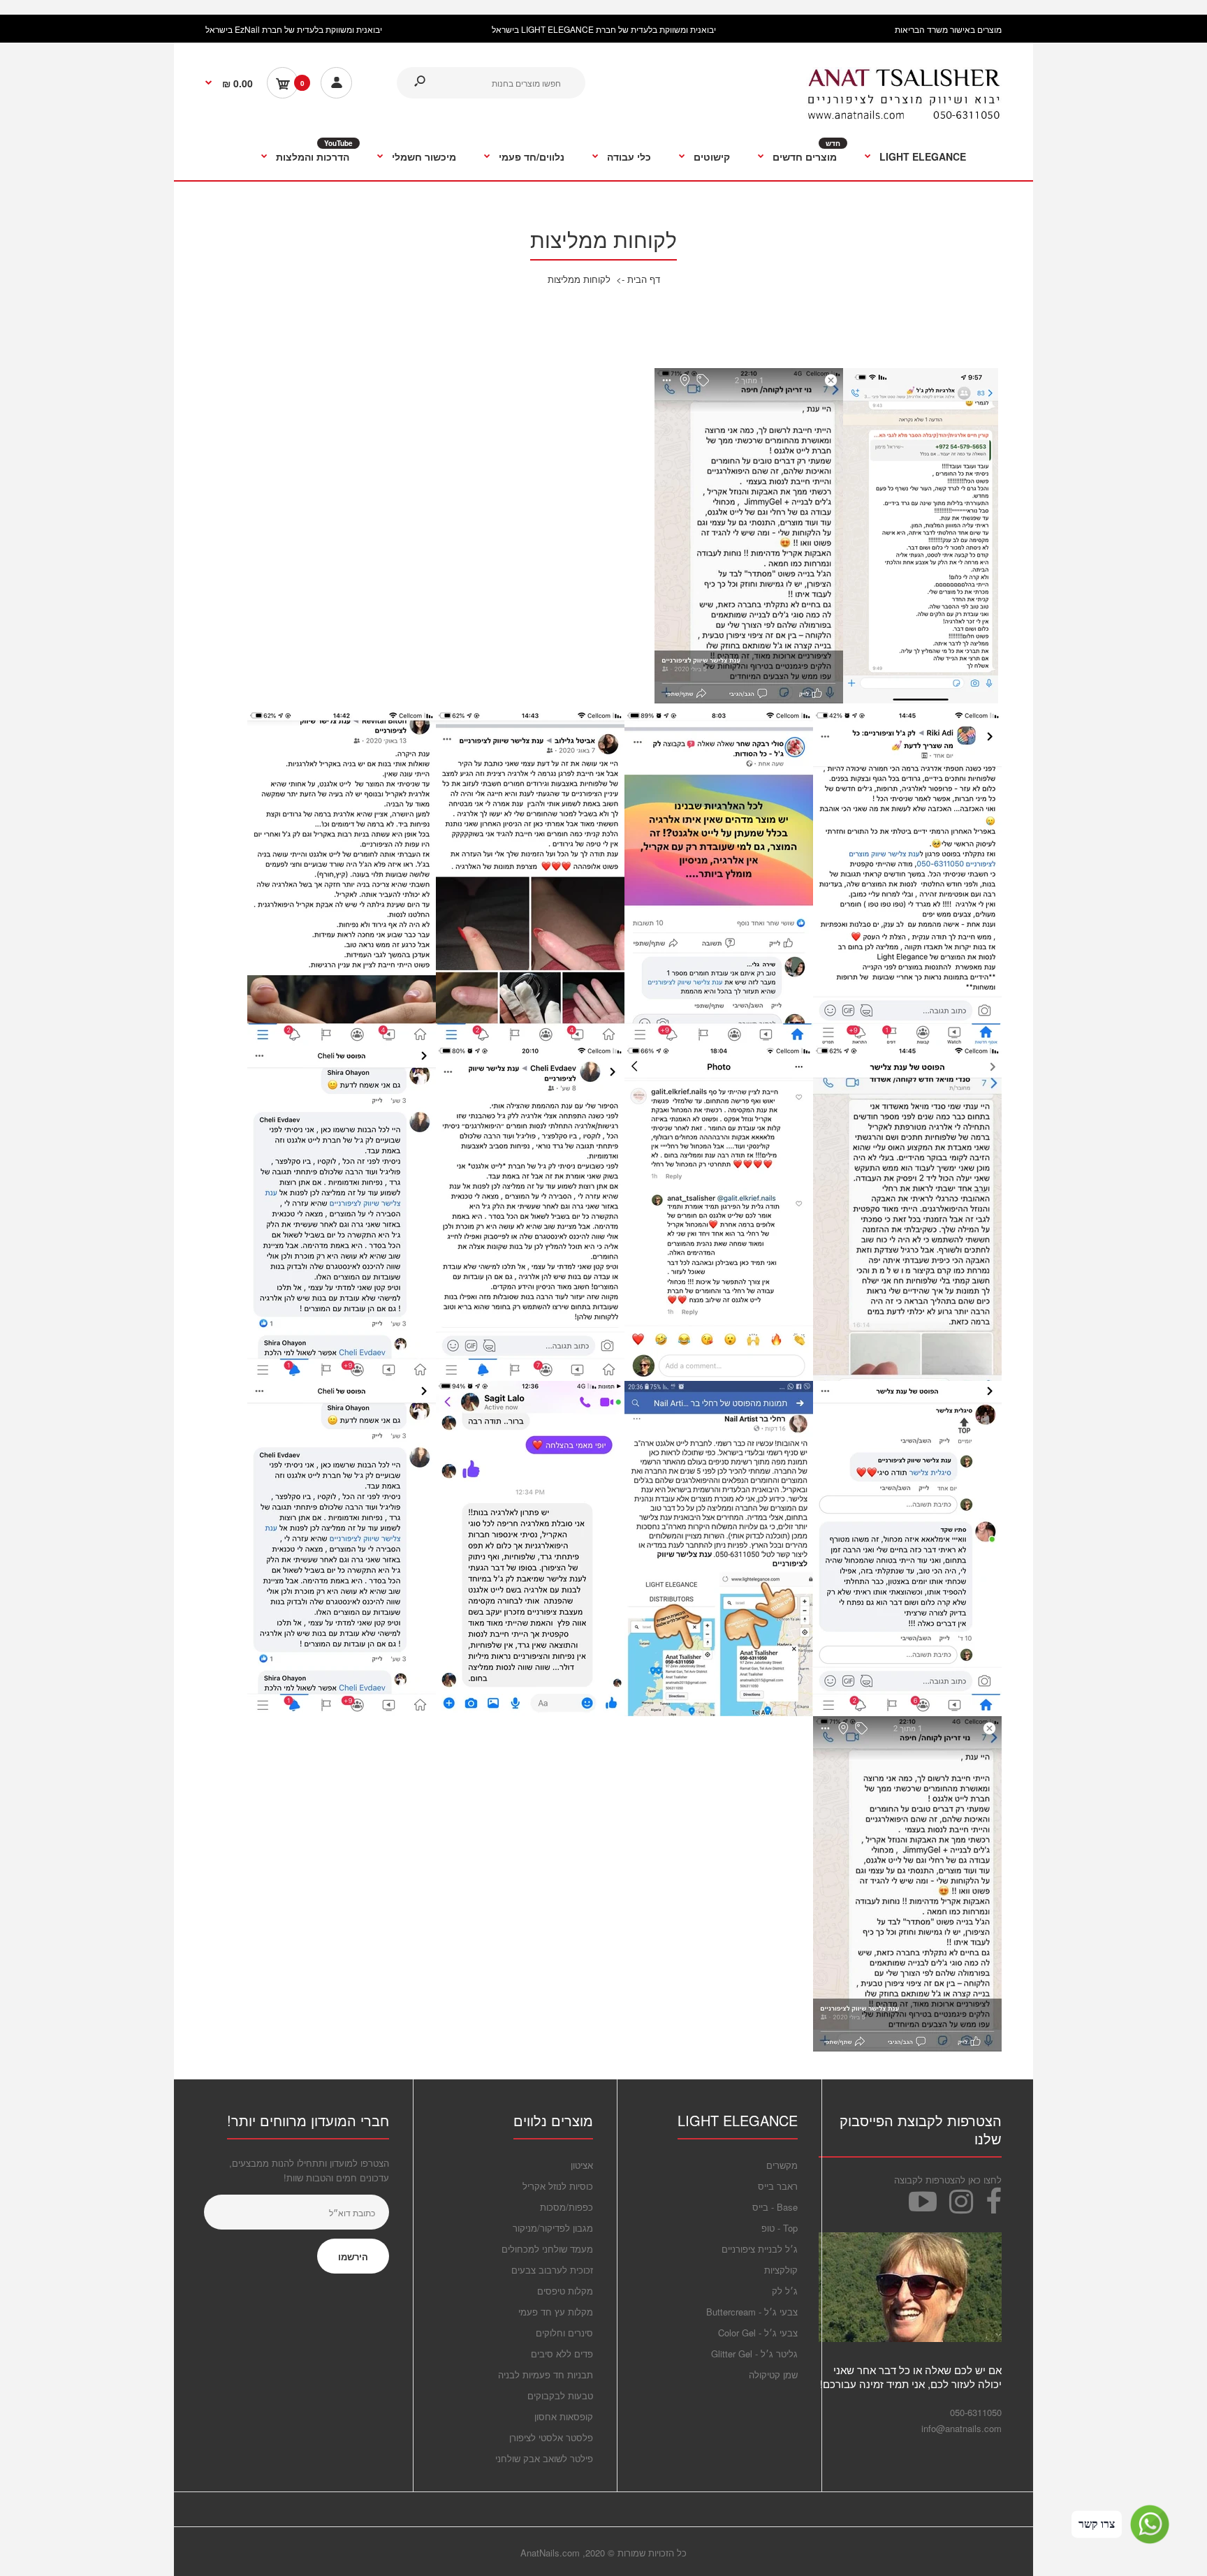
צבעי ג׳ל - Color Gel (758, 2333)
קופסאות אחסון (564, 2416)
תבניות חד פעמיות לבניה (546, 2374)
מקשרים (782, 2165)
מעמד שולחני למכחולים (547, 2249)
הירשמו (353, 2256)
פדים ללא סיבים (562, 2354)
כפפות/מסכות (566, 2207)
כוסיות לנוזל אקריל (558, 2186)
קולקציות (781, 2270)
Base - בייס (775, 2207)
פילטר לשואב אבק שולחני (544, 2458)
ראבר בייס (778, 2186)
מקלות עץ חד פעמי (556, 2312)
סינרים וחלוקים (564, 2333)
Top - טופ (780, 2228)
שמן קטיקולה (773, 2374)
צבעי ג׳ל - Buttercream (752, 2312)
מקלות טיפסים (565, 2291)
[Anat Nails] (904, 116)
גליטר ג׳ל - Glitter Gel (754, 2354)
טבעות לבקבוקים (560, 2395)
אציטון (582, 2165)
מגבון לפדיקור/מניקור (553, 2228)
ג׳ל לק (785, 2291)
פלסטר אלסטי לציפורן (551, 2437)
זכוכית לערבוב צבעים (552, 2270)
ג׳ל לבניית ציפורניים (760, 2249)
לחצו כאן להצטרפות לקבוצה (948, 2180)
